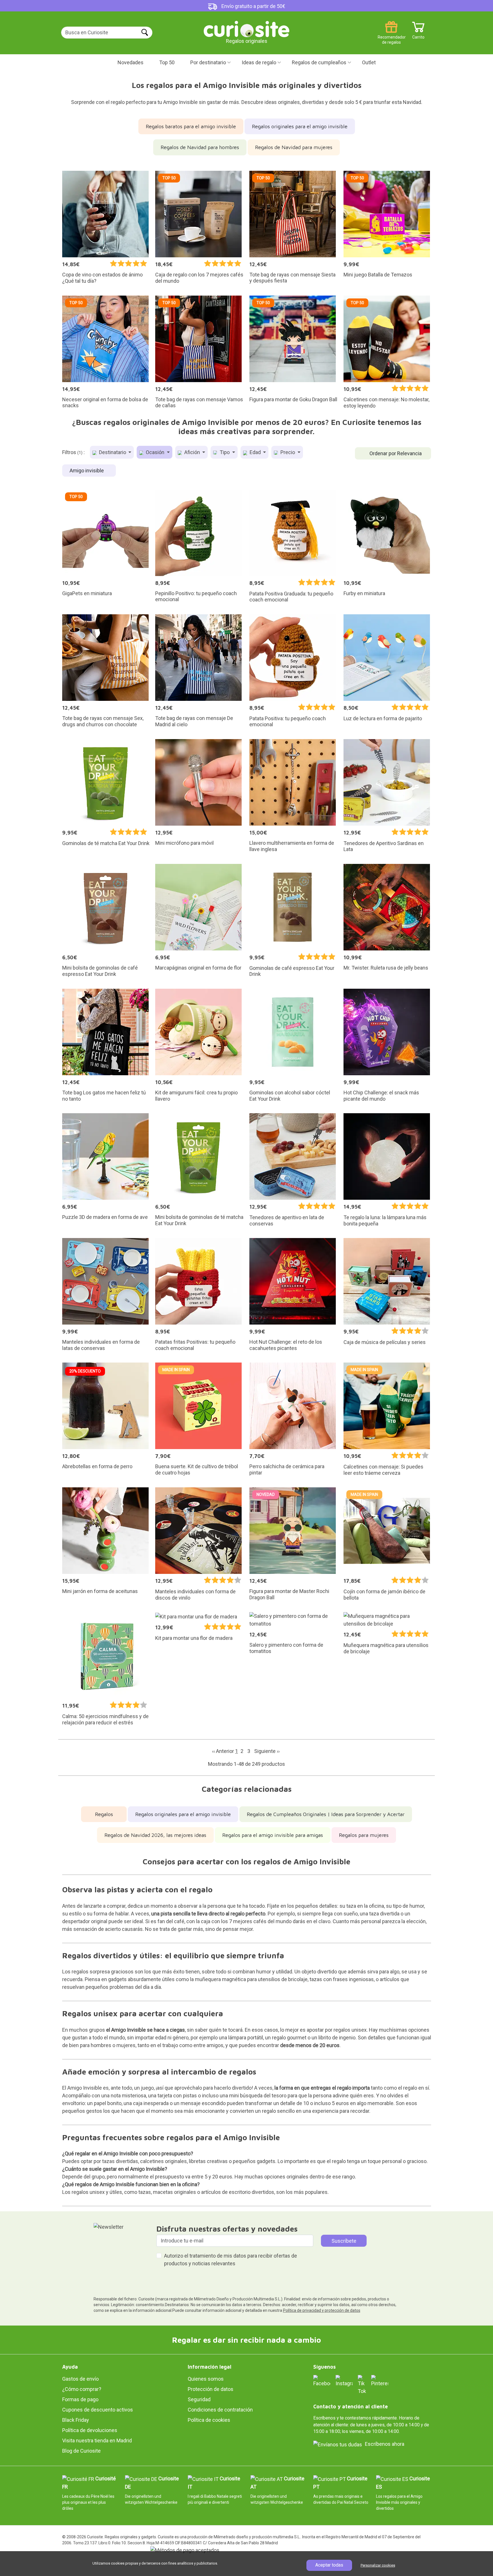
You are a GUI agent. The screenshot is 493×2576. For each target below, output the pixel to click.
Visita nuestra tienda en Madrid (97, 2440)
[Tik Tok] (362, 2385)
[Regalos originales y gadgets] (246, 28)
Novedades (131, 62)
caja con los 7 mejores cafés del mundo (247, 1921)
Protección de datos (211, 2389)
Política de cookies (209, 2420)
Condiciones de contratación (220, 2410)
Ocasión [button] (155, 452)
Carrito (418, 35)
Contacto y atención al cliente (350, 2407)
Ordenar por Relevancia (396, 453)
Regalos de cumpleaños (319, 62)
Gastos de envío (80, 2379)
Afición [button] (192, 452)
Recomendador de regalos (391, 35)
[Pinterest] (380, 2381)
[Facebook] (322, 2381)
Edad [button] (255, 452)
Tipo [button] (225, 452)
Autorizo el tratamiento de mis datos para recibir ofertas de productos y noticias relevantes (231, 2260)
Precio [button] (288, 452)
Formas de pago (80, 2399)
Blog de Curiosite (81, 2451)
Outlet (369, 62)
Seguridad (199, 2399)
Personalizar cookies (378, 2565)
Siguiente (267, 1751)
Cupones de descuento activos (98, 2410)
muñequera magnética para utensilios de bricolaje (251, 1979)
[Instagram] (344, 2381)
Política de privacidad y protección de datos (322, 2310)
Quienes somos (206, 2379)
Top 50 (167, 62)
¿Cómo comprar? (82, 2389)
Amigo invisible (87, 471)
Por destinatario (208, 62)
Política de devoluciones (90, 2430)
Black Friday (76, 2420)
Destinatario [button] (113, 452)
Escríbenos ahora (385, 2444)
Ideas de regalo (259, 62)
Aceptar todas (329, 2565)
